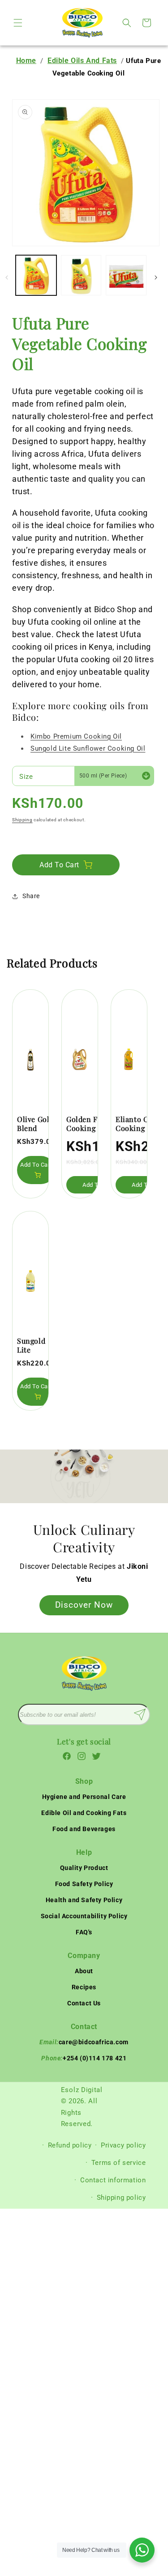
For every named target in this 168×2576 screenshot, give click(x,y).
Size (26, 777)
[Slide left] (7, 277)
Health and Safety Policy (84, 1900)
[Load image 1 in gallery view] (36, 275)
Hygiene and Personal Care (84, 1797)
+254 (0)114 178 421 (84, 2058)
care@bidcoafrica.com (84, 2042)
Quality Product (84, 1868)
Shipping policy (121, 2198)
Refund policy (70, 2145)
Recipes (84, 1987)
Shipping (22, 820)
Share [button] (31, 896)
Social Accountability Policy (84, 1916)
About (84, 1971)
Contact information (113, 2180)
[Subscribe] (140, 1715)
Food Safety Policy (84, 1884)
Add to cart (36, 1165)
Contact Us (84, 2003)
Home (26, 61)
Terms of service (118, 2163)
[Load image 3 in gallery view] (126, 275)
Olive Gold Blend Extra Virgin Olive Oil (35, 1124)
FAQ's (84, 1932)
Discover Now (84, 1604)
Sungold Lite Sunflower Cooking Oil (35, 1346)
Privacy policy (123, 2145)
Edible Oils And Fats (82, 61)
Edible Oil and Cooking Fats (84, 1813)
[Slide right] (156, 277)
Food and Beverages (84, 1829)
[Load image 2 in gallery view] (81, 275)
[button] (18, 23)
